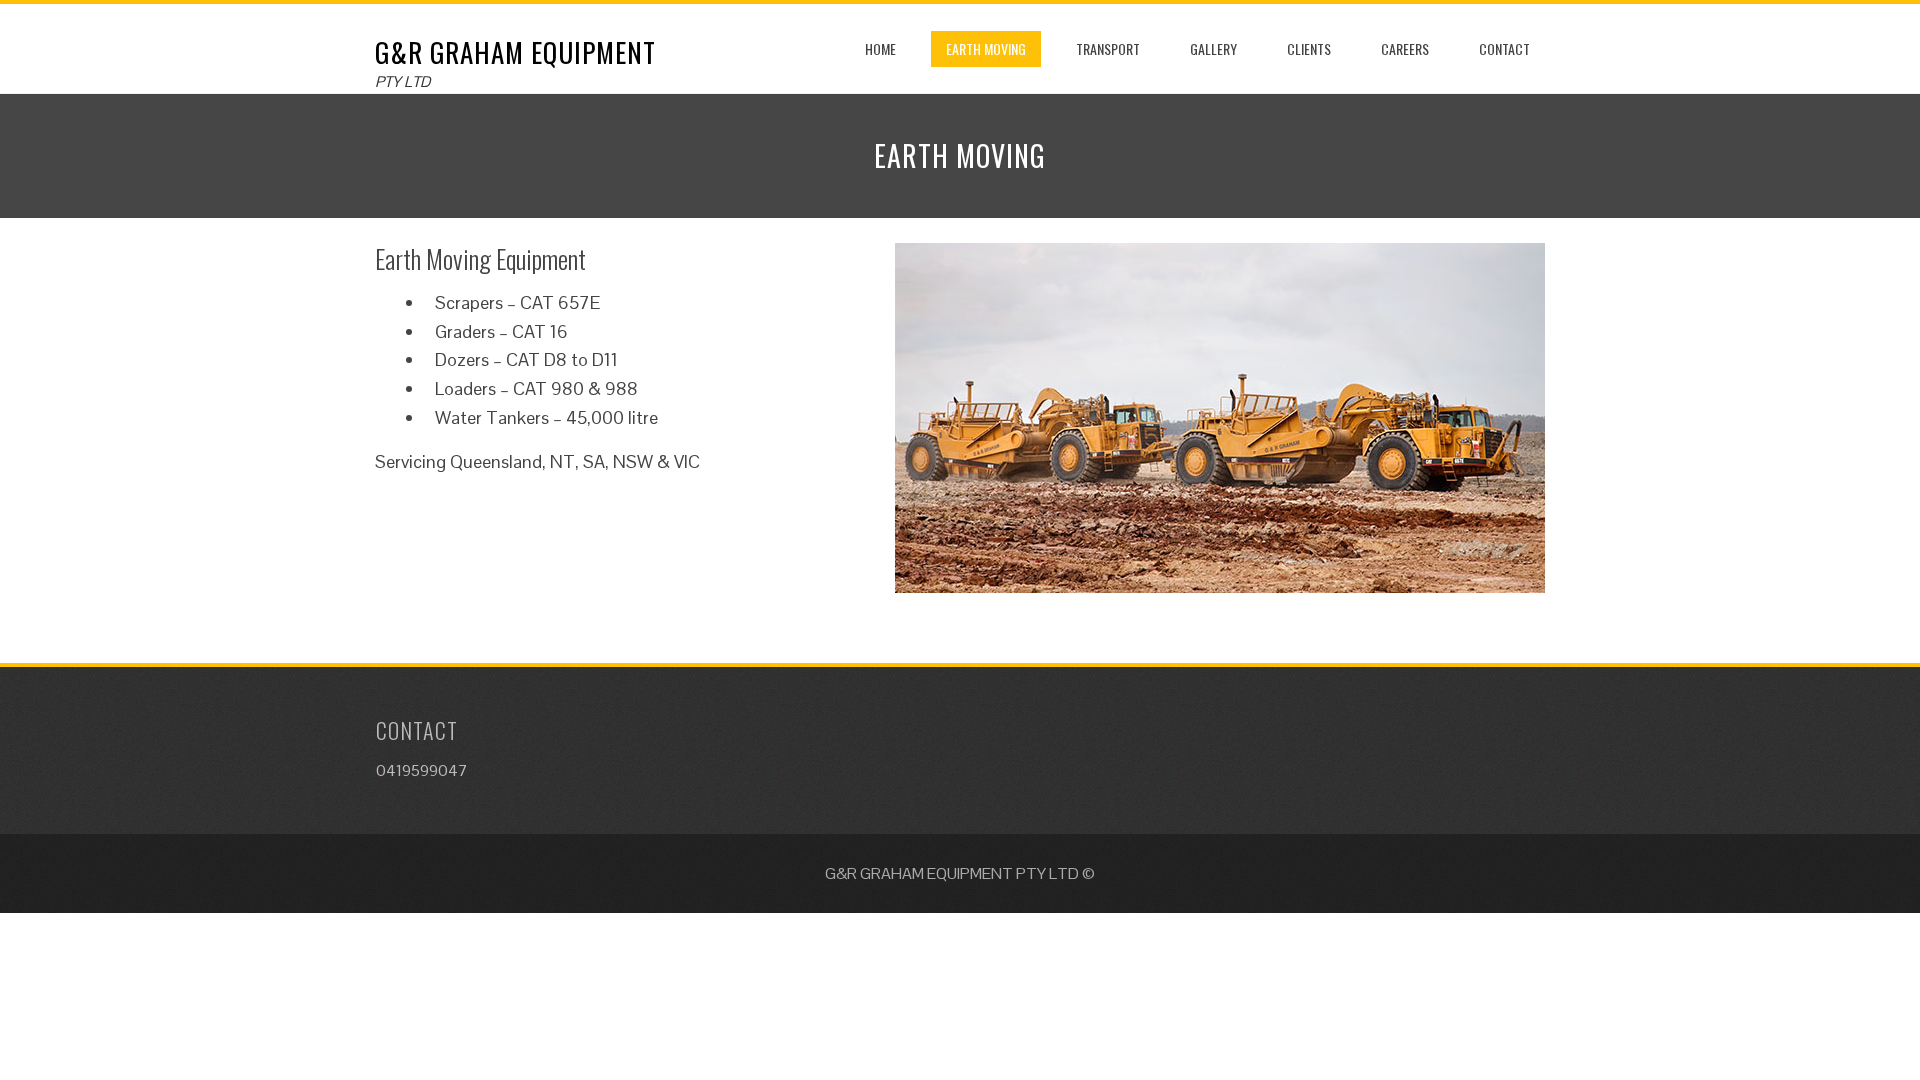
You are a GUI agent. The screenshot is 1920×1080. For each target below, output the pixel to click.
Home (880, 48)
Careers (1405, 48)
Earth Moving (986, 48)
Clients (1309, 48)
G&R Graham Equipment (515, 52)
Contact (1504, 48)
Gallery (1213, 48)
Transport (1108, 48)
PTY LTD (402, 81)
